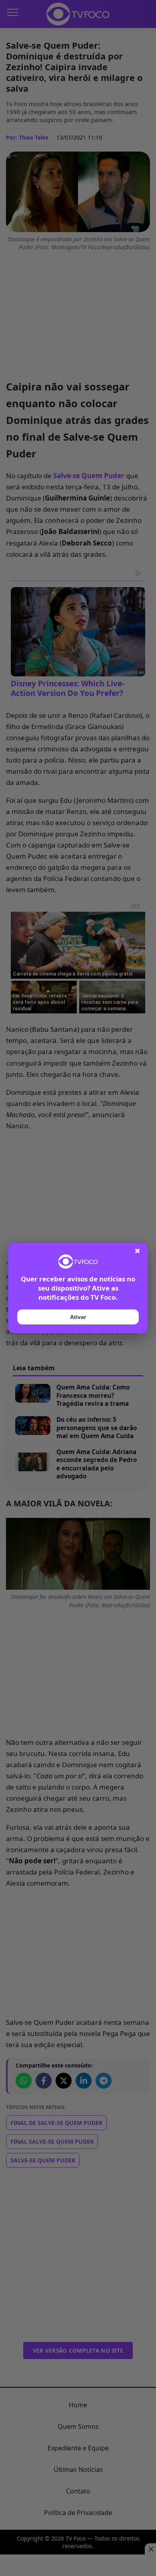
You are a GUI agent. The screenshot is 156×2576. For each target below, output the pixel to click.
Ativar (78, 1317)
